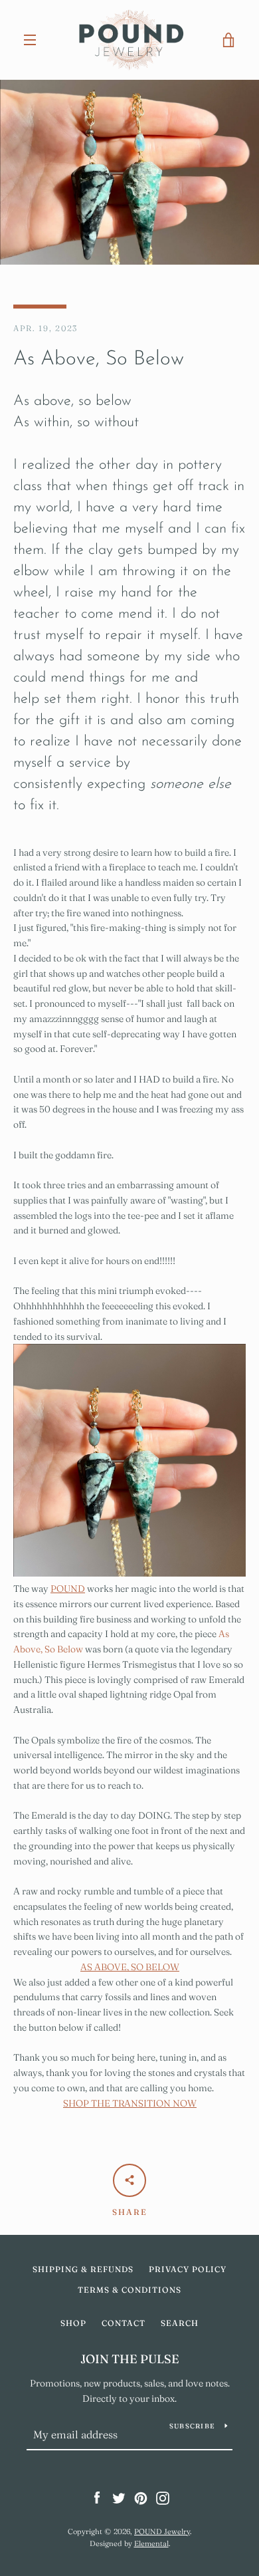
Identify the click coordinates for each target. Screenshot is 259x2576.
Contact (124, 2323)
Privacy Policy (188, 2269)
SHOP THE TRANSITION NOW (130, 2103)
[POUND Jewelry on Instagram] (163, 2498)
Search (180, 2323)
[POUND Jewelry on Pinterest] (141, 2498)
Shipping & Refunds (83, 2269)
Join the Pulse (130, 2359)
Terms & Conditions (129, 2290)
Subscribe (192, 2426)
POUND (68, 1589)
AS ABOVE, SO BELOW (130, 1967)
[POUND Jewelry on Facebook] (97, 2498)
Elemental (151, 2543)
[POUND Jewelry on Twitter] (119, 2498)
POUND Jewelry (162, 2531)
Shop (73, 2323)
